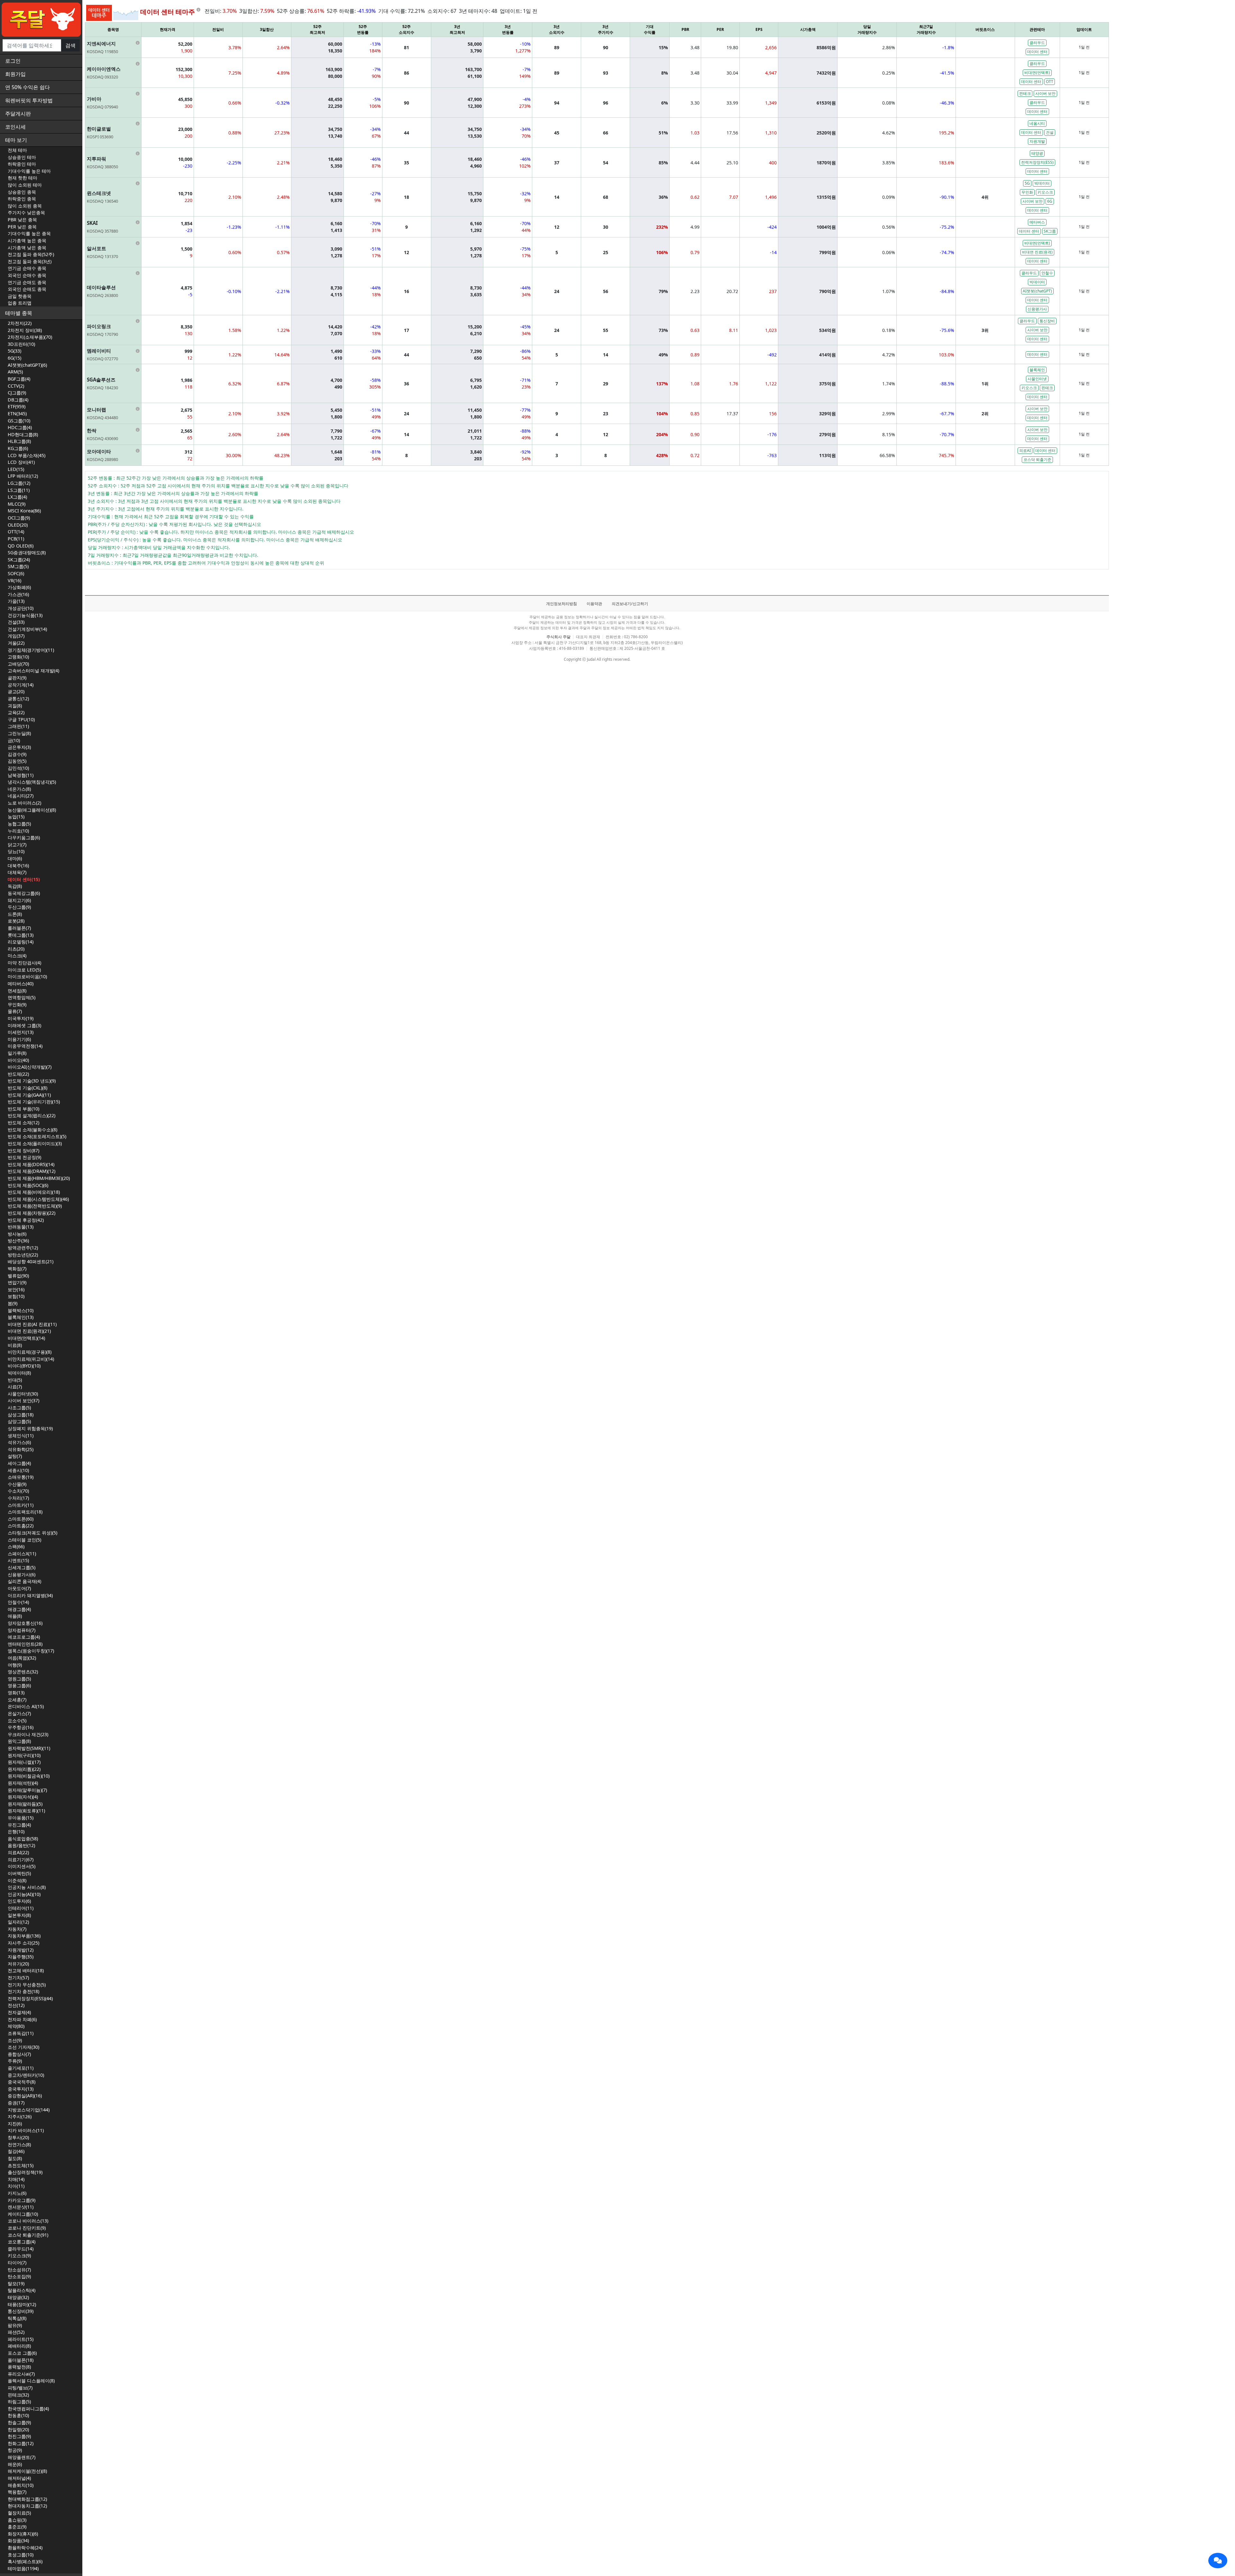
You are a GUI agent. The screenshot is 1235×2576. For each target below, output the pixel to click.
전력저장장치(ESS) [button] (1037, 162)
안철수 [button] (1047, 273)
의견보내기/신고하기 (630, 604)
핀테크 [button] (1025, 93)
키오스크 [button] (1045, 192)
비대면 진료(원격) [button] (1037, 252)
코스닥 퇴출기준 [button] (1037, 460)
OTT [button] (1050, 82)
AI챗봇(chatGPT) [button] (1037, 291)
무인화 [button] (1027, 192)
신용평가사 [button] (1037, 309)
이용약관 (594, 604)
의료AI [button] (1025, 451)
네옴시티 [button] (1037, 123)
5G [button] (1027, 183)
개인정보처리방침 (562, 604)
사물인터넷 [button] (1037, 379)
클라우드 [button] (1037, 43)
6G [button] (1050, 201)
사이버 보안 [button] (1045, 93)
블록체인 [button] (1037, 370)
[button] (1218, 2561)
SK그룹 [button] (1050, 231)
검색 (70, 45)
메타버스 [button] (1037, 222)
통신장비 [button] (1047, 321)
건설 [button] (1050, 132)
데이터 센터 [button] (1037, 52)
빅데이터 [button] (1042, 183)
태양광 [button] (1037, 153)
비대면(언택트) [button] (1037, 73)
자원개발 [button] (1037, 141)
